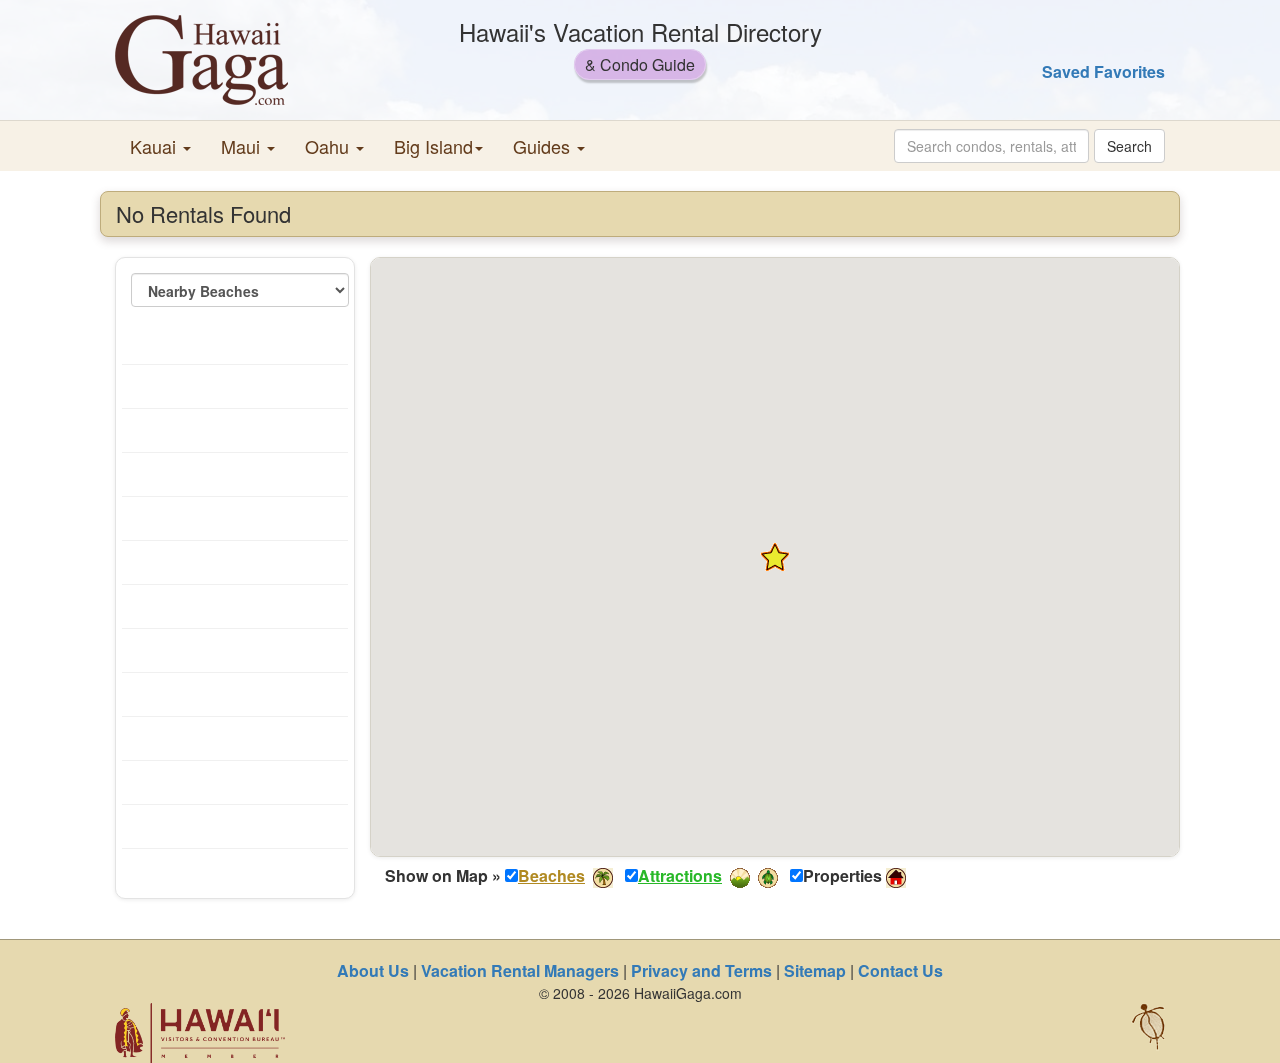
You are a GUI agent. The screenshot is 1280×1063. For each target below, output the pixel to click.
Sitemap (815, 970)
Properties (842, 876)
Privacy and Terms (701, 970)
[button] (160, 146)
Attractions (680, 875)
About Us (373, 970)
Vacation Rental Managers (520, 970)
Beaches (551, 875)
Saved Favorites (1103, 71)
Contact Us (900, 970)
